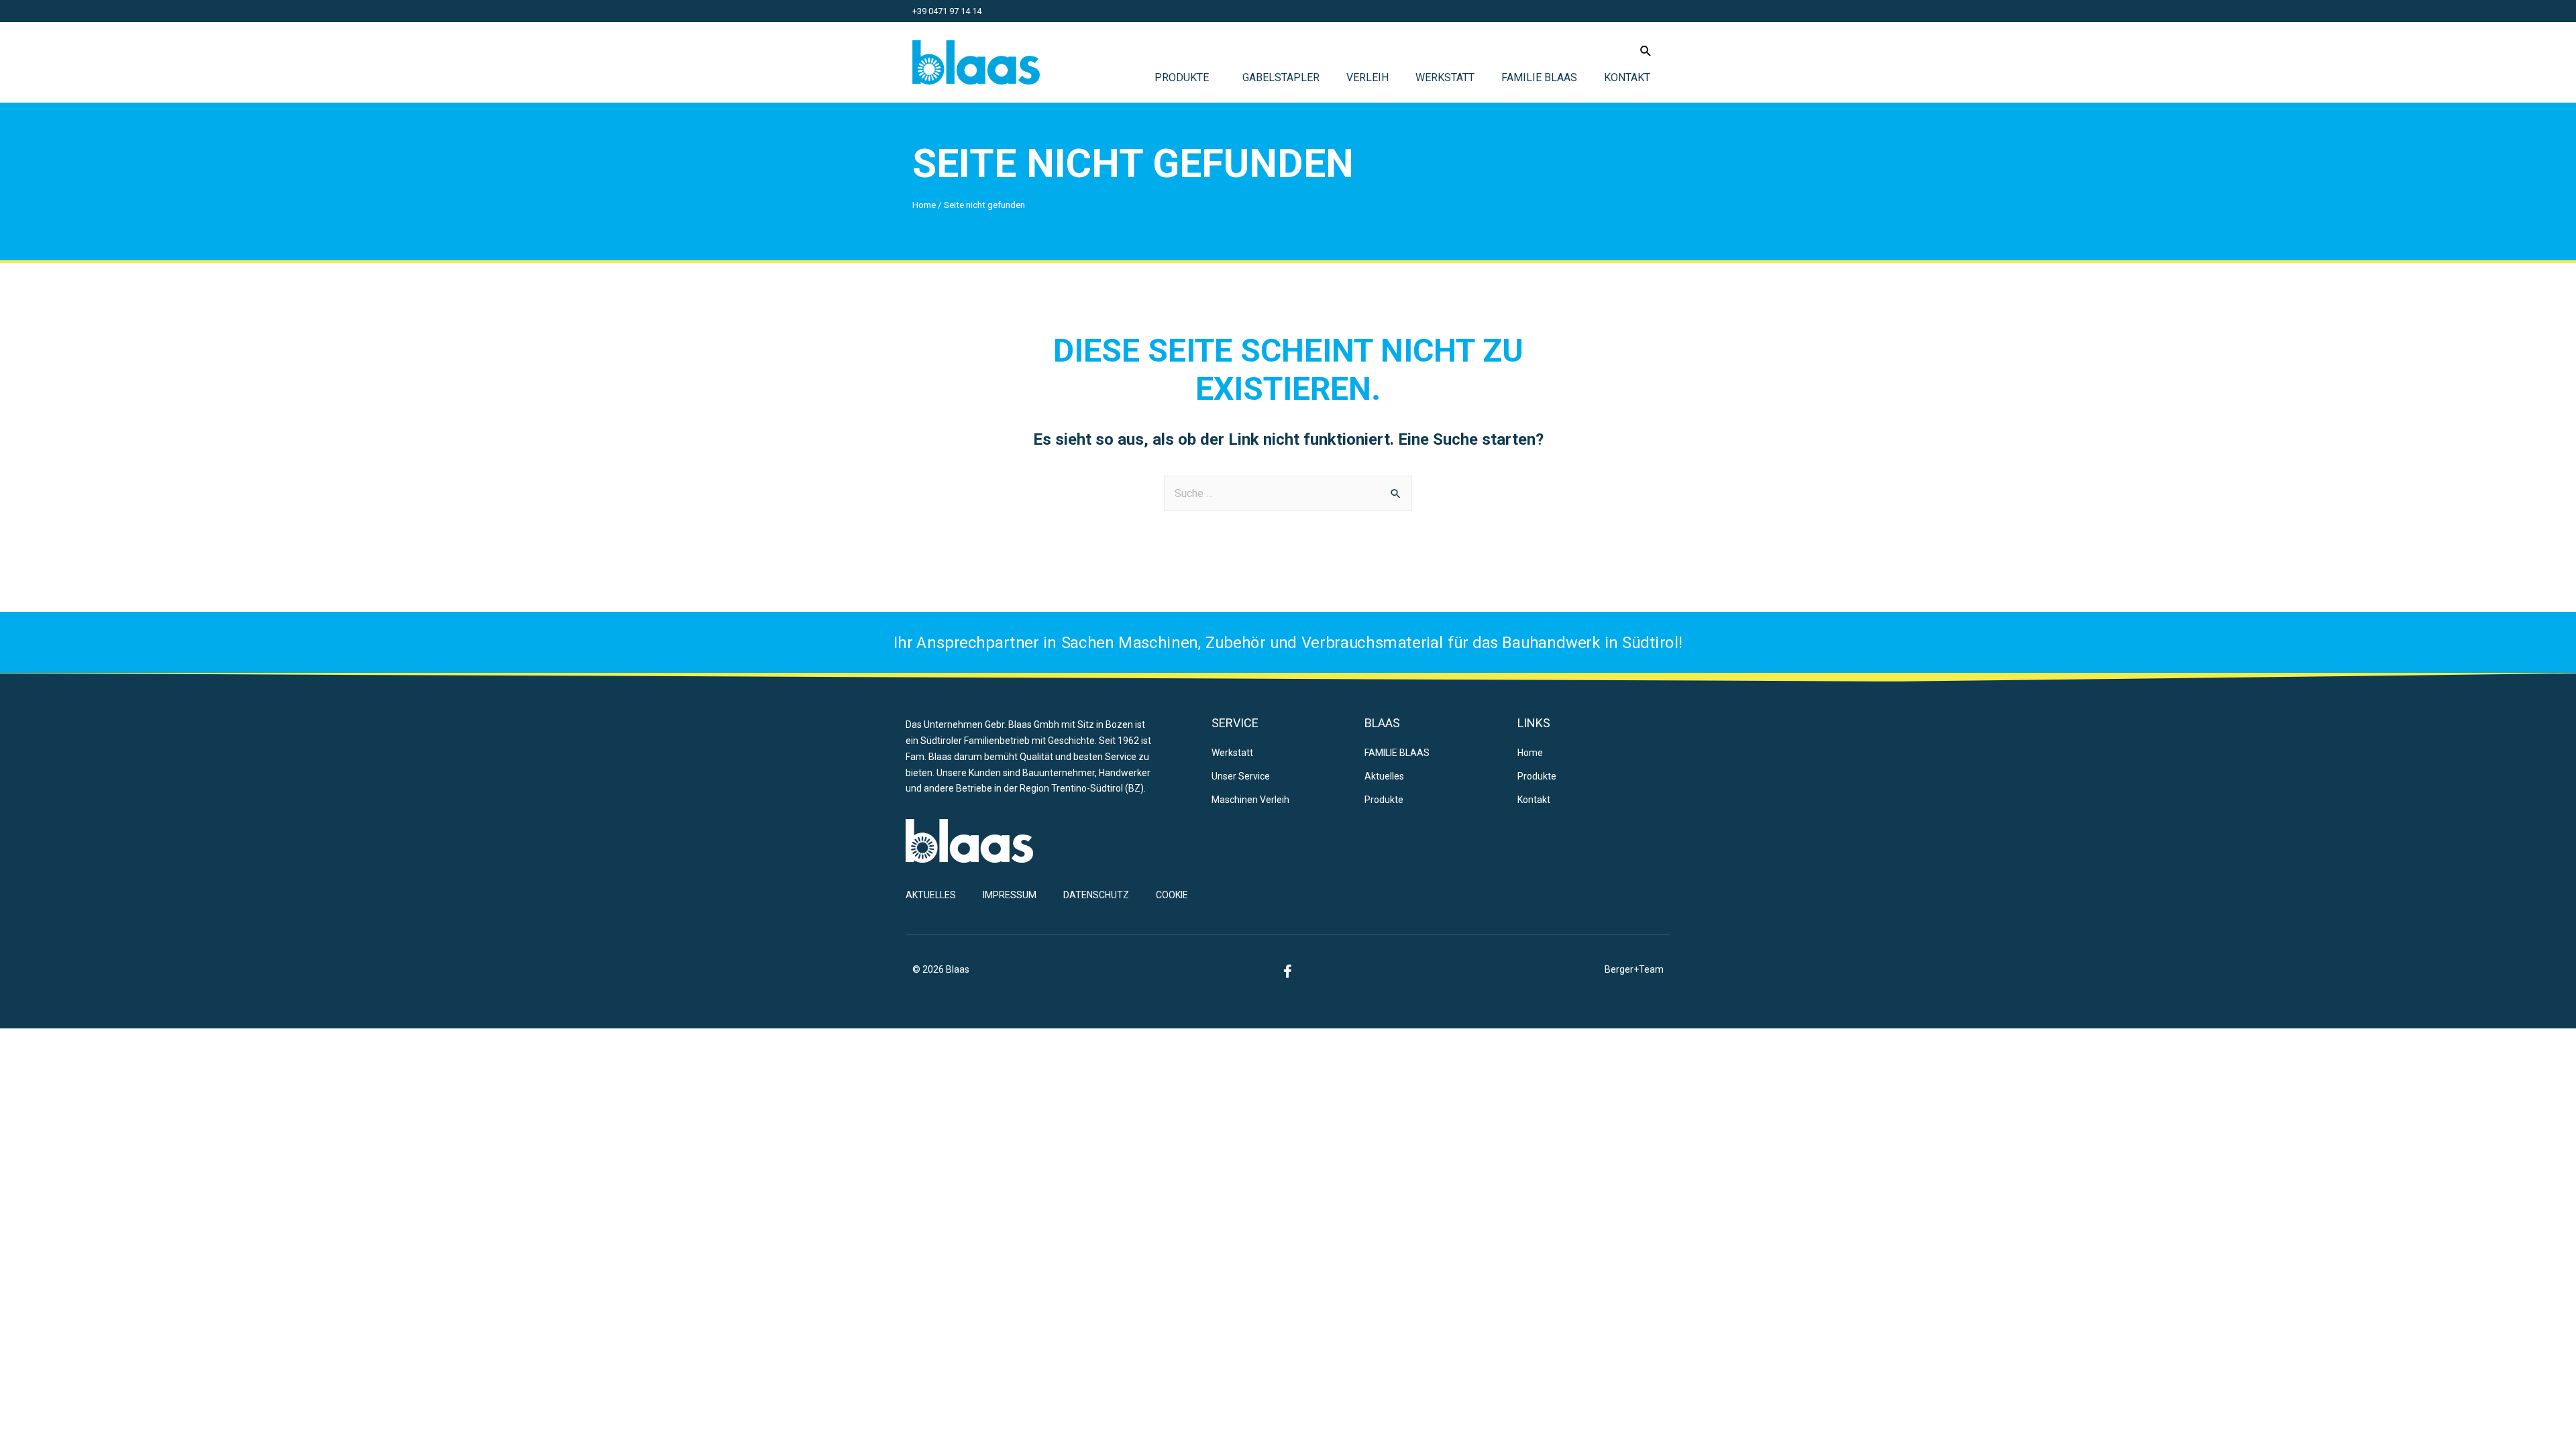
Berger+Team (1634, 969)
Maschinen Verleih (1250, 800)
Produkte (1182, 77)
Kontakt (1627, 77)
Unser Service (1241, 776)
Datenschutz (1096, 895)
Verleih (1367, 77)
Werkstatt (1445, 77)
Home (924, 205)
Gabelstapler (1281, 77)
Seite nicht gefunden (1133, 163)
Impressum (1010, 895)
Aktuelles (1384, 776)
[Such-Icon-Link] (1646, 51)
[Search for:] (1288, 493)
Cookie (1172, 895)
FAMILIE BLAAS (1539, 77)
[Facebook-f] (1288, 971)
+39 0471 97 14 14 (947, 11)
